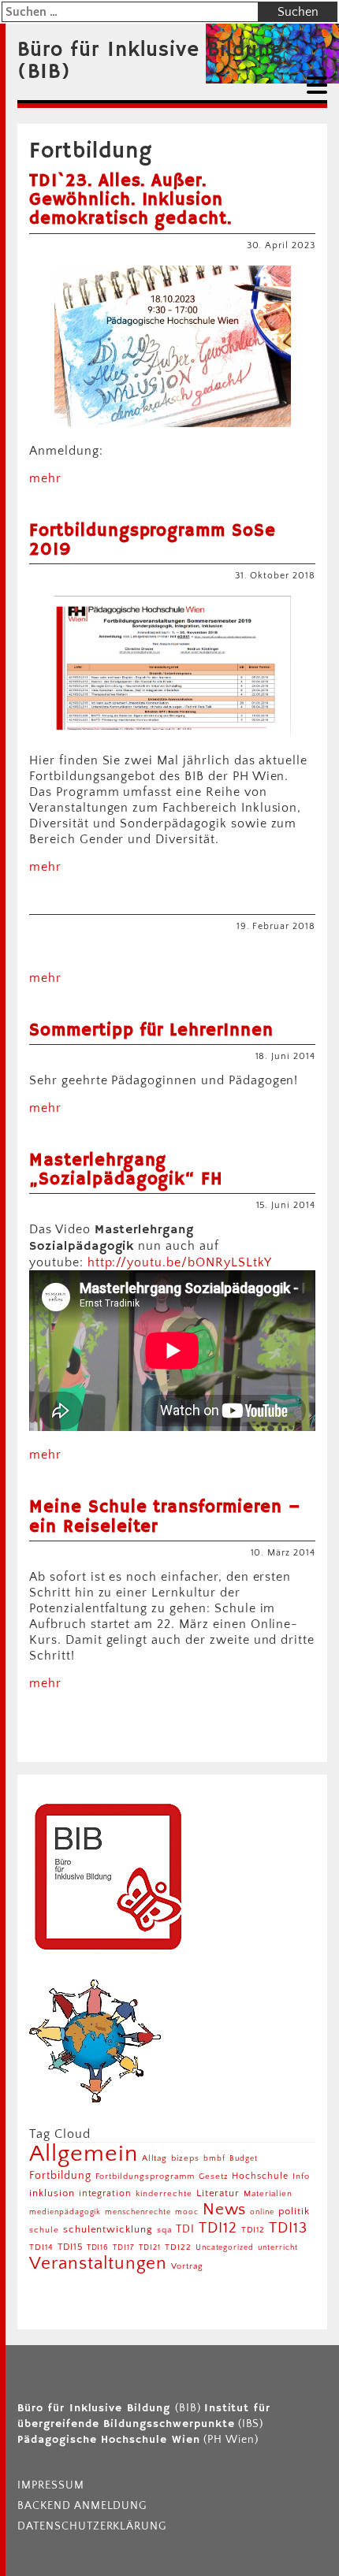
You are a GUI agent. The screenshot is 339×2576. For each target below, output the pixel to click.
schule (44, 2230)
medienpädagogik (65, 2212)
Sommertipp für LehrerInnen (151, 1031)
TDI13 (288, 2228)
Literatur (218, 2193)
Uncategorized (225, 2248)
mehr (45, 478)
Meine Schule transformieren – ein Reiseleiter (165, 1517)
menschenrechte (138, 2212)
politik (294, 2211)
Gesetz (214, 2176)
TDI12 (218, 2228)
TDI (185, 2229)
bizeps (185, 2158)
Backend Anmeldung (82, 2506)
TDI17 (124, 2248)
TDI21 (150, 2248)
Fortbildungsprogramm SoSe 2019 (153, 541)
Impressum (51, 2485)
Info (301, 2176)
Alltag (155, 2158)
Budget (244, 2159)
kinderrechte (164, 2193)
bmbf (214, 2159)
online (262, 2212)
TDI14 (41, 2247)
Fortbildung (60, 2176)
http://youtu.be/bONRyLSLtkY (180, 1262)
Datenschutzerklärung (92, 2526)
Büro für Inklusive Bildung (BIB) (150, 61)
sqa (164, 2230)
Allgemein (84, 2154)
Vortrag (187, 2266)
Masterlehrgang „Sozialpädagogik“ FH (126, 1170)
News (225, 2209)
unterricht (278, 2248)
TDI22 (178, 2247)
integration (106, 2193)
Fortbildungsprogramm (145, 2176)
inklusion (52, 2193)
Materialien (268, 2193)
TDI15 (70, 2247)
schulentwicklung (108, 2229)
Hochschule (260, 2176)
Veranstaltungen (98, 2264)
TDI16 (98, 2248)
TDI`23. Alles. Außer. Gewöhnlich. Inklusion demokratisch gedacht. (130, 200)
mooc (187, 2212)
